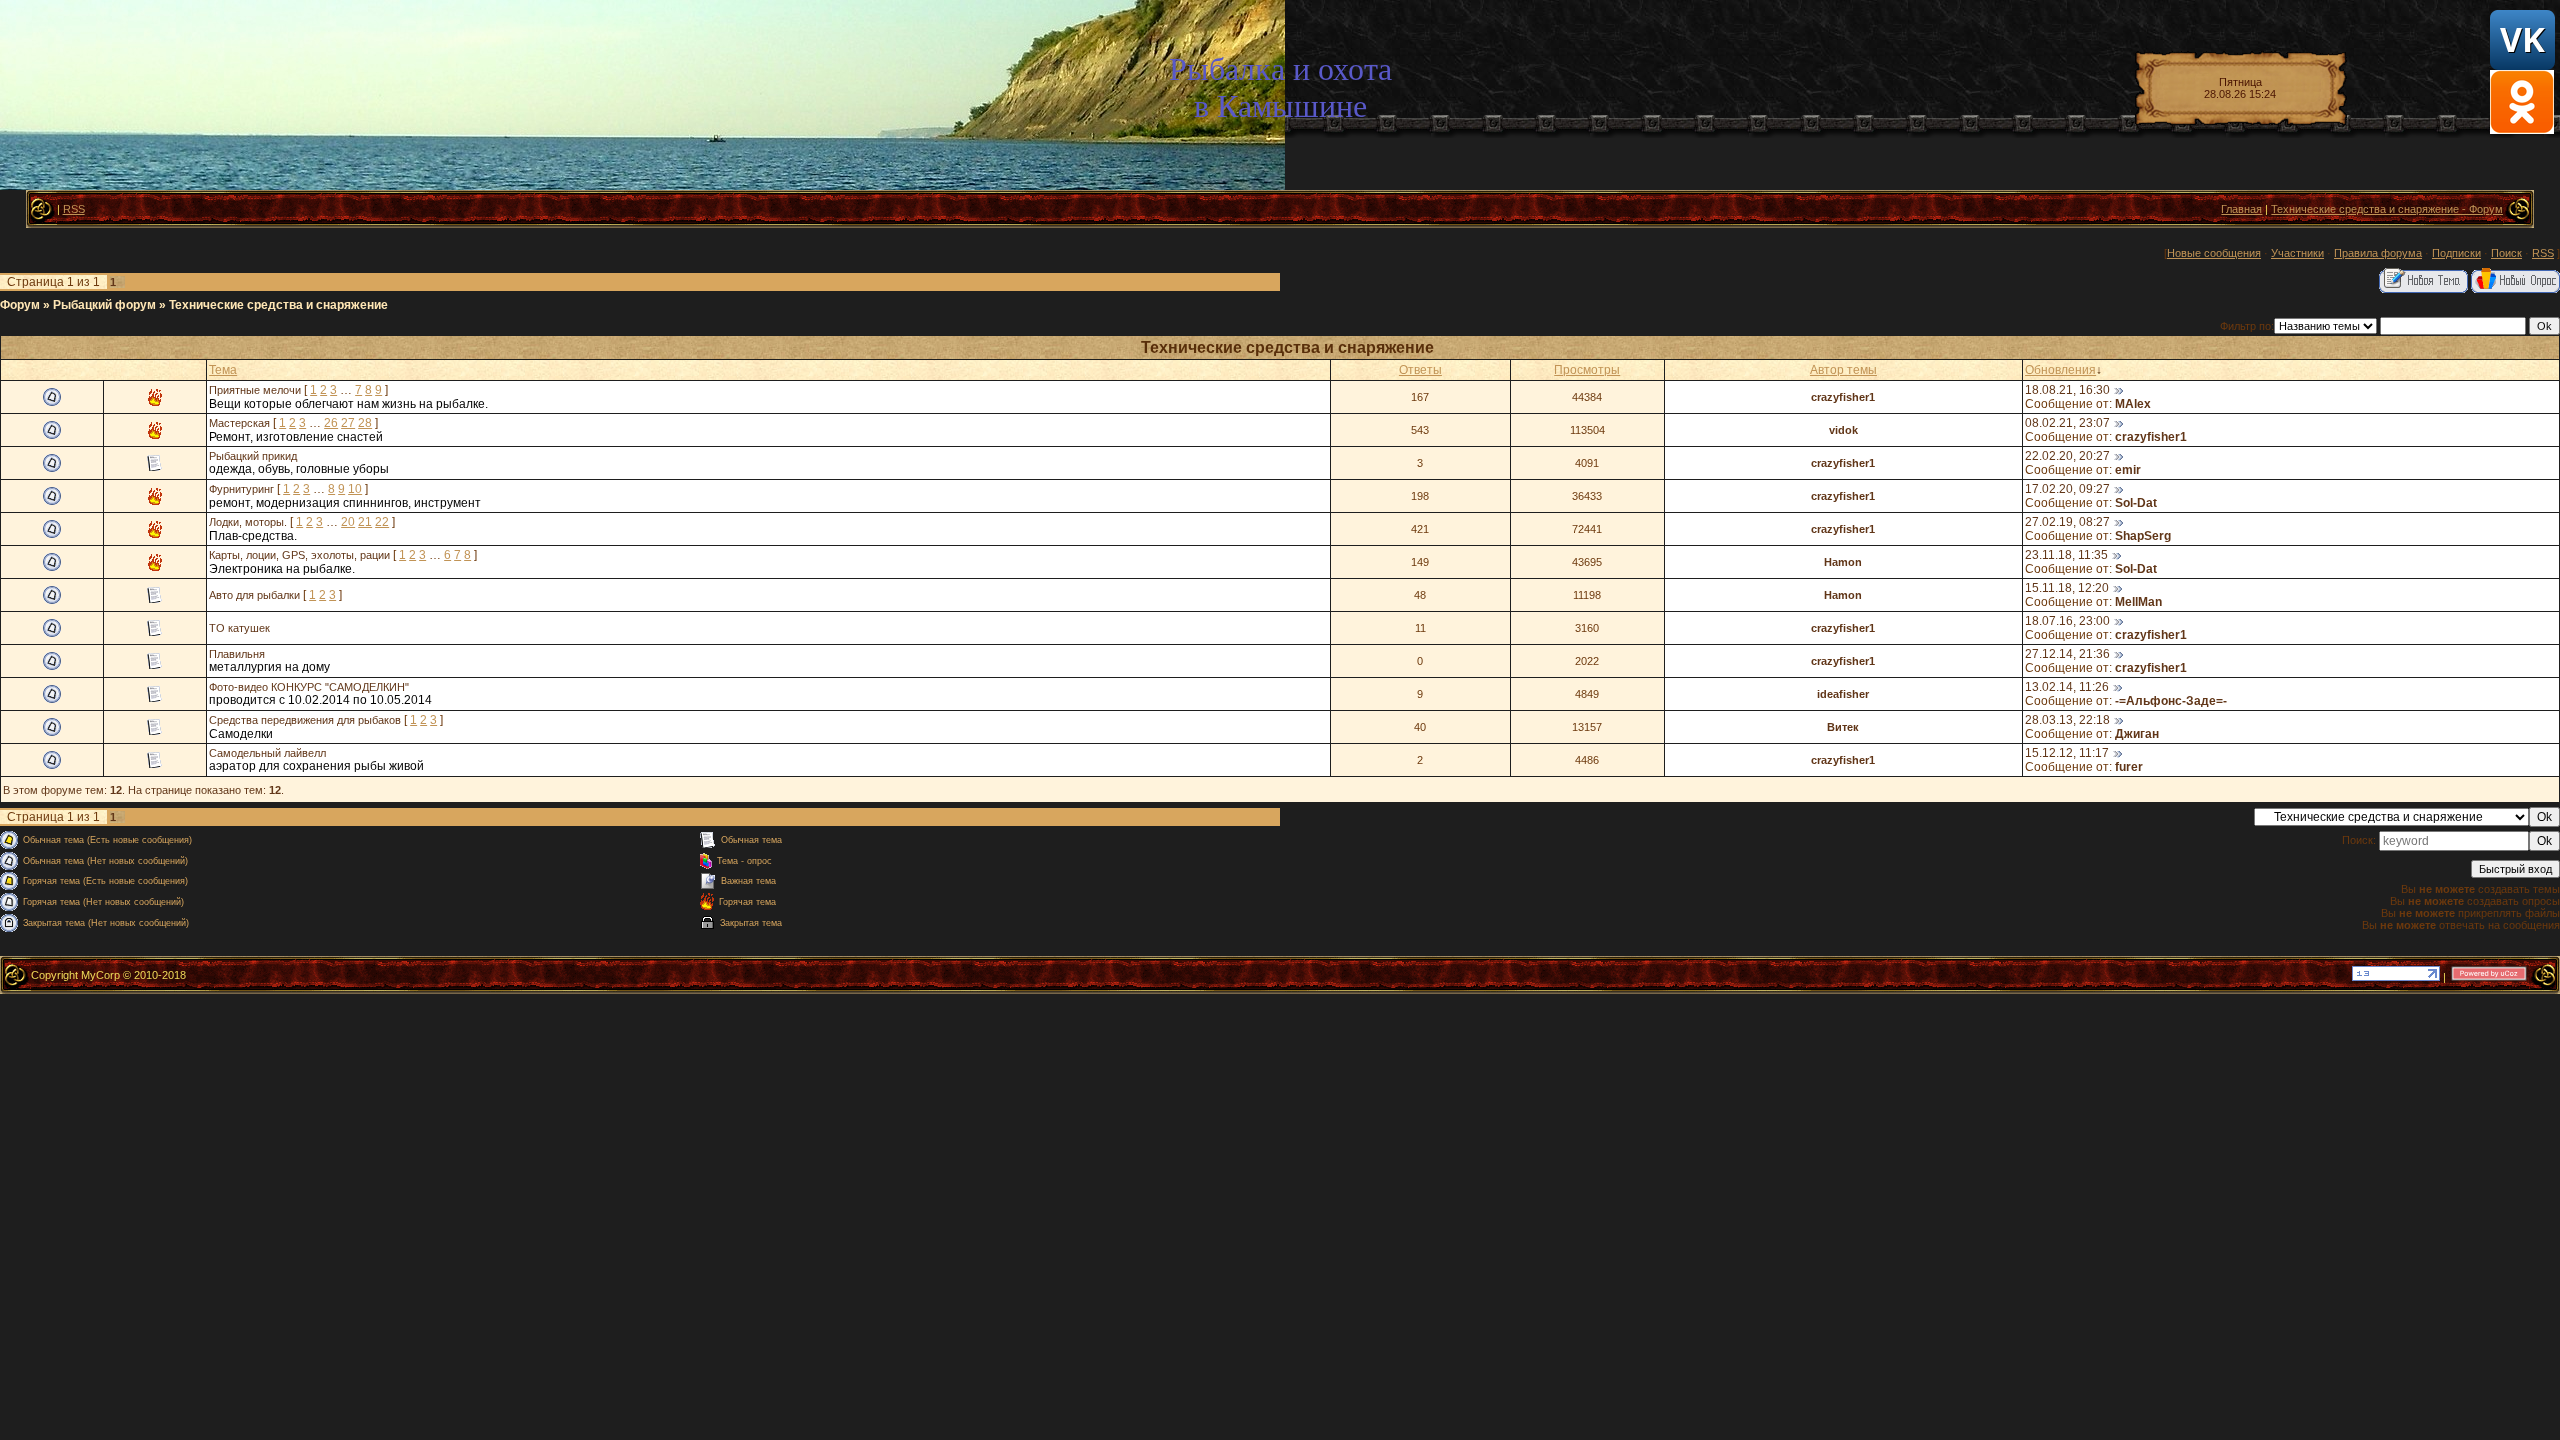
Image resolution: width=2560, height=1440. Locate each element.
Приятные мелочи (255, 390)
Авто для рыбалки (254, 595)
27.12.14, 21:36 (2067, 654)
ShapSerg (2143, 536)
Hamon (1843, 562)
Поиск (2506, 253)
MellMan (2138, 602)
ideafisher (1843, 694)
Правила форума (2378, 253)
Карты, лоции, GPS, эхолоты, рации (299, 555)
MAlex (2133, 404)
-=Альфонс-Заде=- (2171, 701)
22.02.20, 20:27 (2067, 456)
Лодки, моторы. (248, 522)
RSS (74, 209)
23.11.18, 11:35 (2066, 555)
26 (331, 423)
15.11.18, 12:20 (2067, 588)
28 (365, 423)
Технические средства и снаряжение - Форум (2387, 209)
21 (365, 522)
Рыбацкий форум (104, 305)
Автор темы (1843, 370)
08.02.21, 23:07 (2067, 423)
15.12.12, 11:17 (2067, 753)
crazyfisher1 (1843, 397)
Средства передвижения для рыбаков (305, 720)
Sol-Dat (2136, 503)
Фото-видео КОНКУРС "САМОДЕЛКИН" (309, 687)
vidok (1843, 430)
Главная (2241, 209)
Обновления (2060, 370)
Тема (223, 370)
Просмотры (1587, 370)
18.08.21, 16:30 (2067, 390)
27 (348, 423)
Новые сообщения (2214, 253)
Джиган (2137, 734)
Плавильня (237, 654)
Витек (1843, 727)
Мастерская (239, 423)
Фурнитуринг (241, 489)
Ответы (1420, 370)
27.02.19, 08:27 (2067, 522)
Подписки (2456, 253)
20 (348, 522)
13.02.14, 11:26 (2067, 687)
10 (355, 489)
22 (382, 522)
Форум (20, 305)
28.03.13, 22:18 (2067, 720)
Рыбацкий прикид (253, 456)
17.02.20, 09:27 (2067, 489)
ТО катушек (239, 628)
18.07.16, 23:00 (2067, 621)
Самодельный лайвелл (267, 753)
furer (2129, 767)
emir (2128, 470)
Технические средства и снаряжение (278, 305)
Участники (2297, 253)
